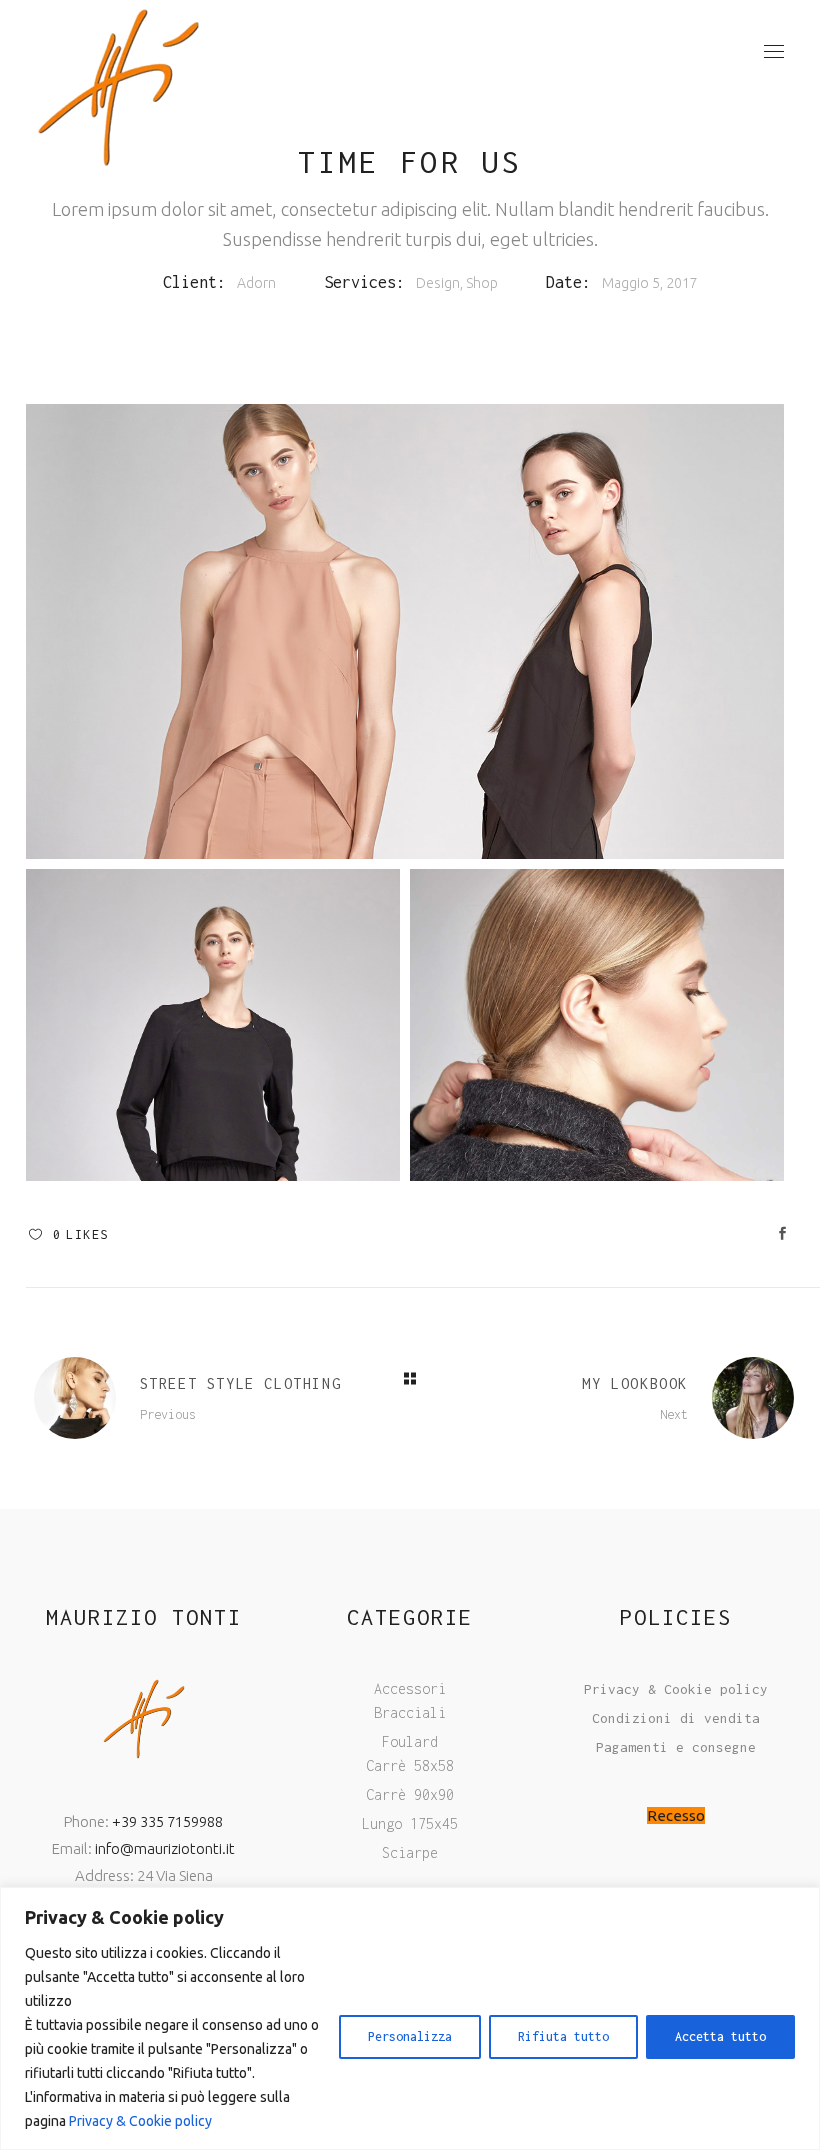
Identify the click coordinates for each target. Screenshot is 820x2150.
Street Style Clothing (241, 1383)
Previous (168, 1414)
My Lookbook (635, 1383)
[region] (410, 2018)
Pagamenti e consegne (676, 1747)
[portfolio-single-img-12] (405, 631)
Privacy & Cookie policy (140, 2121)
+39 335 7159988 (167, 1821)
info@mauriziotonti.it (165, 1848)
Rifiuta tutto (563, 2036)
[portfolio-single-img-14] (597, 1025)
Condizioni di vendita (676, 1718)
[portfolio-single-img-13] (213, 1025)
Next (674, 1414)
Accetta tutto (720, 2036)
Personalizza (410, 2036)
